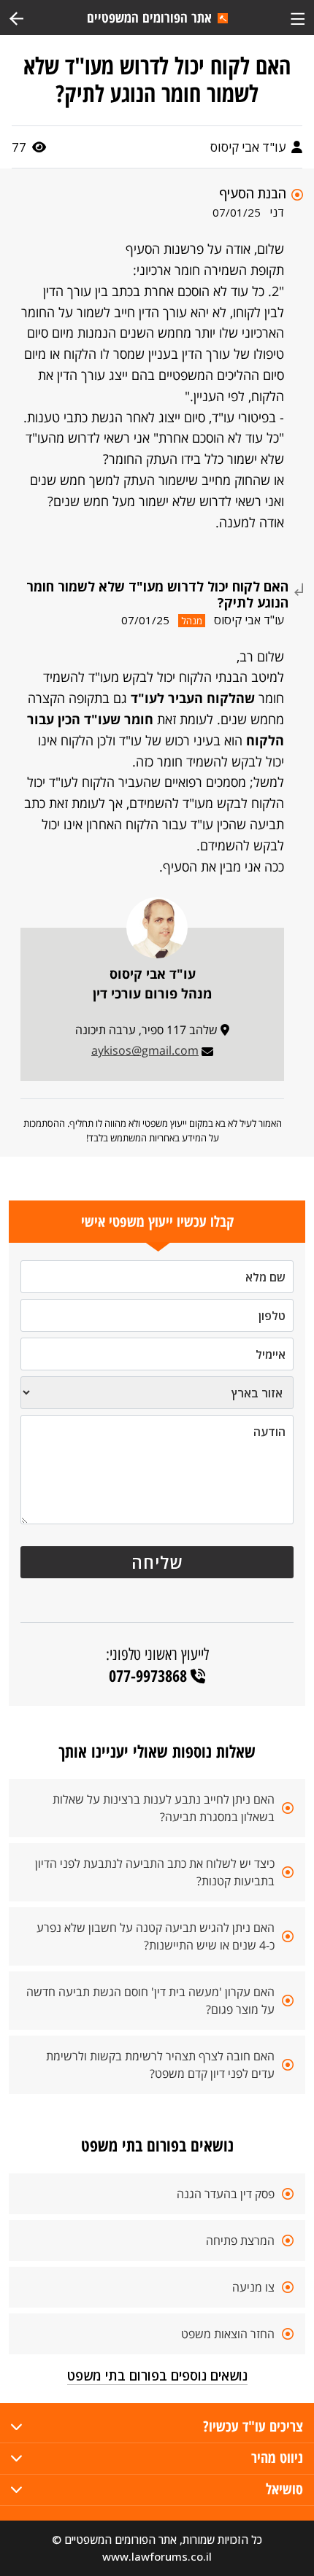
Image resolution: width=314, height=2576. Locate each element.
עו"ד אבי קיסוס (249, 147)
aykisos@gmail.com (145, 1050)
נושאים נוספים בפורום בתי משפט (157, 2375)
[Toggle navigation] (298, 17)
